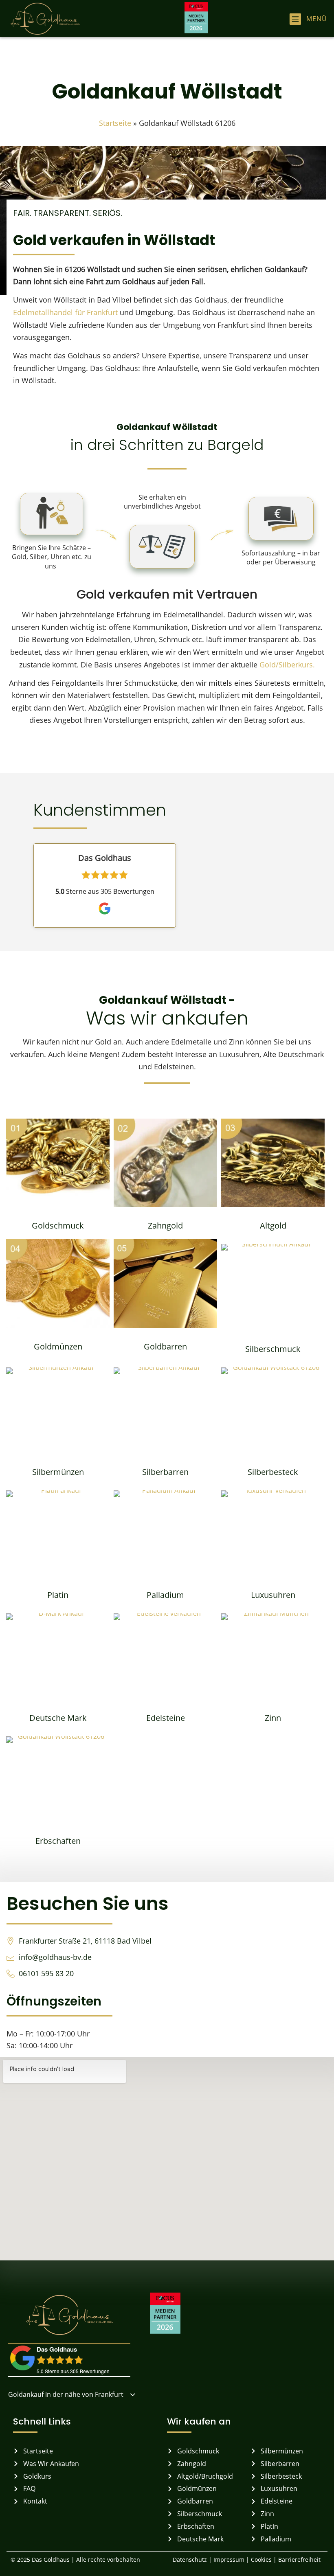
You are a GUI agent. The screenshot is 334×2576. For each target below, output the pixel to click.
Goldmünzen (58, 1346)
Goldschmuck (58, 1225)
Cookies (262, 2560)
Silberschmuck (273, 1349)
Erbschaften (58, 1841)
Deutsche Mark (58, 1718)
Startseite (115, 123)
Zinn (273, 1718)
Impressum (229, 2560)
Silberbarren (165, 1472)
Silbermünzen (58, 1472)
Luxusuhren (273, 1595)
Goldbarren (165, 1346)
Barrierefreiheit (299, 2560)
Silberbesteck (273, 1472)
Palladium (165, 1595)
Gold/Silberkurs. (287, 665)
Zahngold (165, 1225)
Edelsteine (166, 1718)
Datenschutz (189, 2560)
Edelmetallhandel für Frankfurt (65, 312)
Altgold (273, 1225)
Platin (58, 1595)
